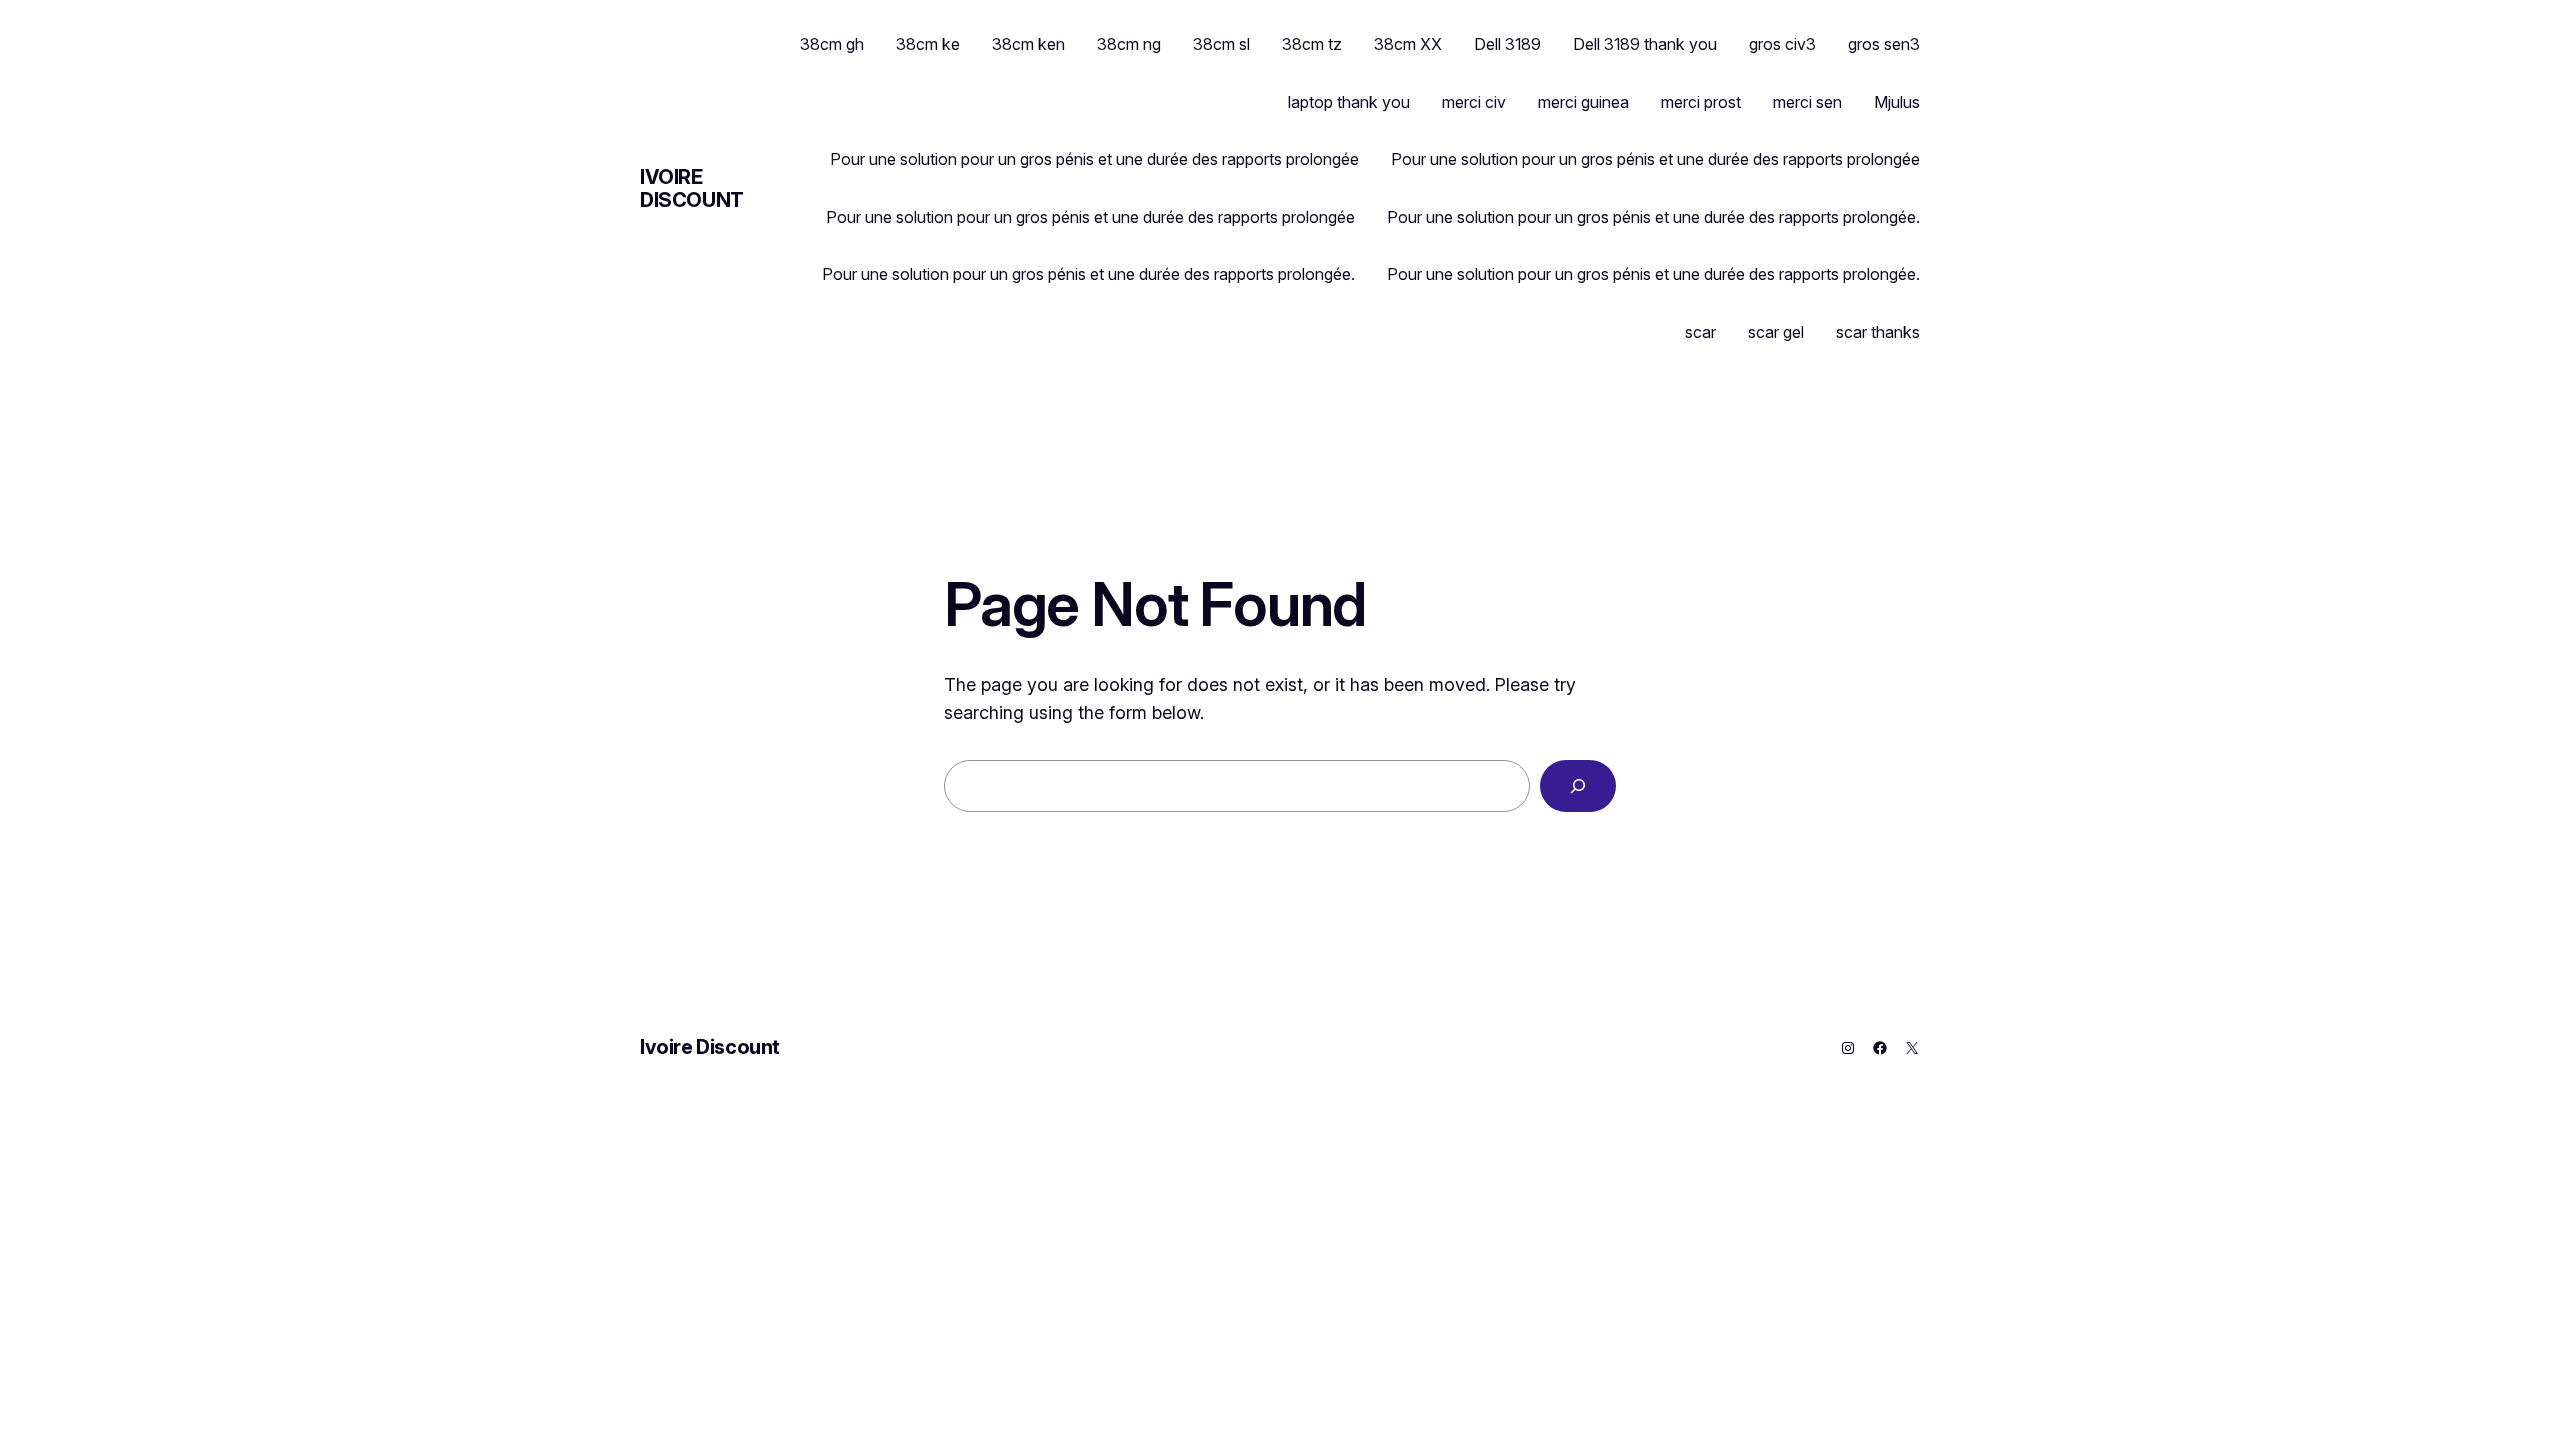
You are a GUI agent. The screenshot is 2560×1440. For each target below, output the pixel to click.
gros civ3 (1782, 44)
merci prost (1701, 102)
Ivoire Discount (692, 188)
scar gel (1776, 332)
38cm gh (832, 44)
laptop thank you (1349, 102)
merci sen (1807, 102)
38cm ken (1028, 44)
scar (1700, 332)
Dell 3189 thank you (1645, 44)
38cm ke (928, 44)
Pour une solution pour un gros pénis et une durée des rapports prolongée (1094, 159)
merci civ (1474, 102)
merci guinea (1583, 102)
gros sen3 (1884, 44)
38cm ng (1129, 44)
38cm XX (1408, 44)
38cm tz (1312, 44)
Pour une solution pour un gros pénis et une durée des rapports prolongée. (1653, 217)
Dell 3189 (1507, 44)
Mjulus (1897, 102)
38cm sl (1221, 44)
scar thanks (1878, 332)
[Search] (1578, 786)
